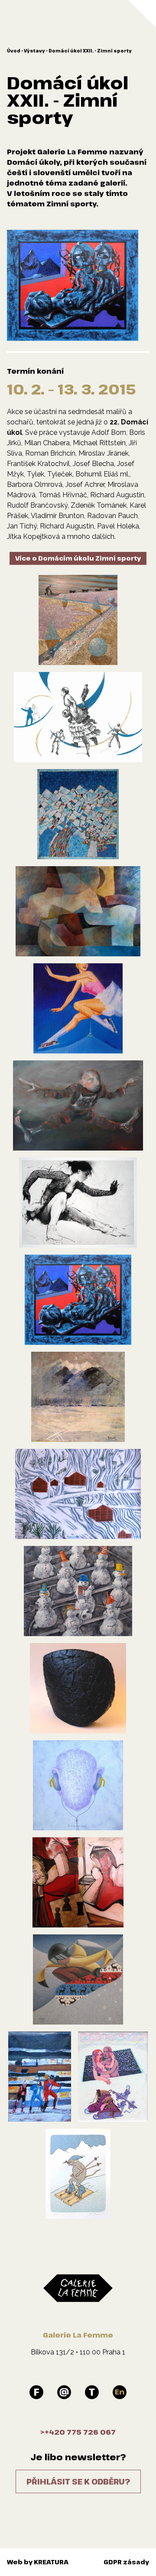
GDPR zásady (126, 2562)
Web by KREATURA (38, 2562)
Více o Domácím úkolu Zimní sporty (78, 558)
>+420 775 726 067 (78, 2432)
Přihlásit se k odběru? (78, 2481)
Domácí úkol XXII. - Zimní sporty (90, 51)
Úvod (14, 51)
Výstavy (34, 51)
